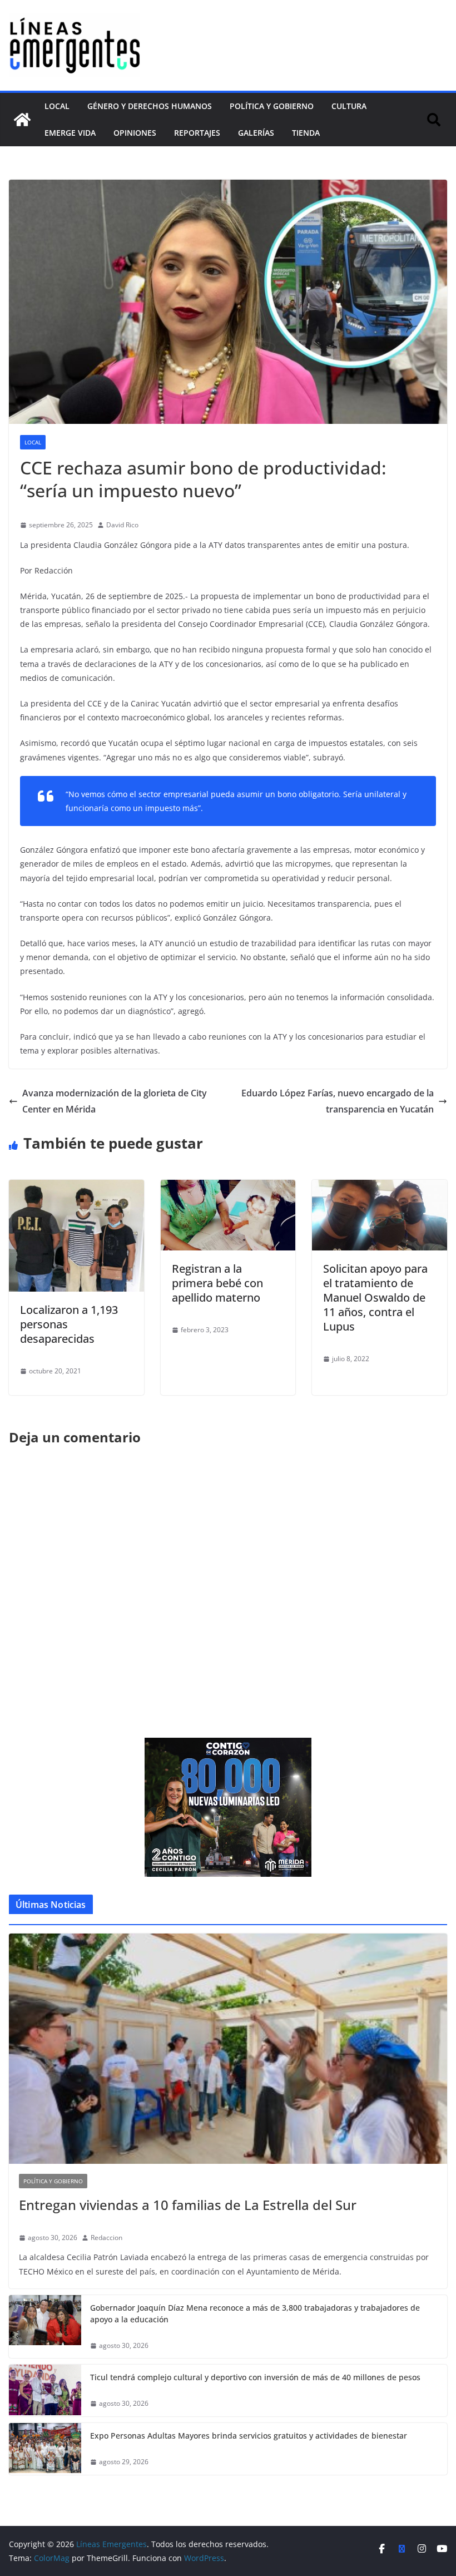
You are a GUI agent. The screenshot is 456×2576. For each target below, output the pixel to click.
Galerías (256, 133)
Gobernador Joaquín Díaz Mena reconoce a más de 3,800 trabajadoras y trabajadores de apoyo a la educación (255, 2313)
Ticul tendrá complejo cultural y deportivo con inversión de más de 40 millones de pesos (255, 2377)
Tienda (306, 133)
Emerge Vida (70, 133)
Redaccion (106, 2238)
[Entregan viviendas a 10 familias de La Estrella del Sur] (228, 2049)
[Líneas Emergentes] (22, 120)
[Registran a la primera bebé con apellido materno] (228, 1188)
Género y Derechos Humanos (150, 106)
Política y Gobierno (272, 106)
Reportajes (197, 133)
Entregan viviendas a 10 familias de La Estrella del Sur (188, 2205)
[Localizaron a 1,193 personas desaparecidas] (76, 1188)
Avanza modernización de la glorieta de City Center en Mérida (115, 1101)
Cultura (349, 106)
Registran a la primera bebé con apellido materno (217, 1283)
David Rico (122, 525)
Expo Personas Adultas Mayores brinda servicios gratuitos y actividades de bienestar (249, 2436)
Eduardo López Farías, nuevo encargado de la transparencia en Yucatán (338, 1101)
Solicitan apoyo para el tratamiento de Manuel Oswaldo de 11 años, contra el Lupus (375, 1297)
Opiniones (135, 133)
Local (57, 106)
